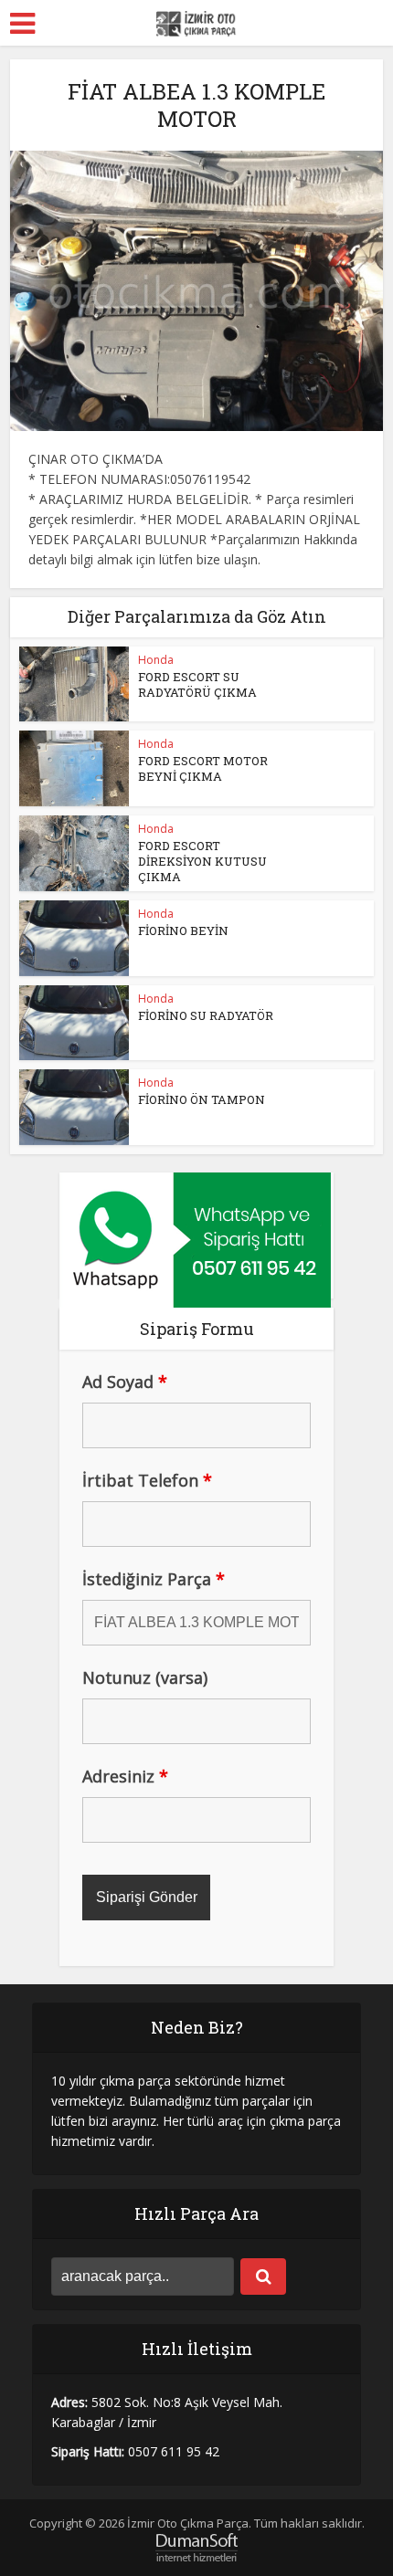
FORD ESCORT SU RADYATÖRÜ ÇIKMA (197, 684)
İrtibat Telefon (147, 1480)
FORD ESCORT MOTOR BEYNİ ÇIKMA (203, 768)
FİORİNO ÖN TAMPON (202, 1099)
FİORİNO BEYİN (183, 931)
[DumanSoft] (196, 2546)
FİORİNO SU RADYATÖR (206, 1015)
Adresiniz (125, 1776)
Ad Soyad (125, 1382)
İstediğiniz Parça (154, 1579)
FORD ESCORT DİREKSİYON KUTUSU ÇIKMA (202, 861)
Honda (156, 660)
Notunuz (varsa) (145, 1677)
